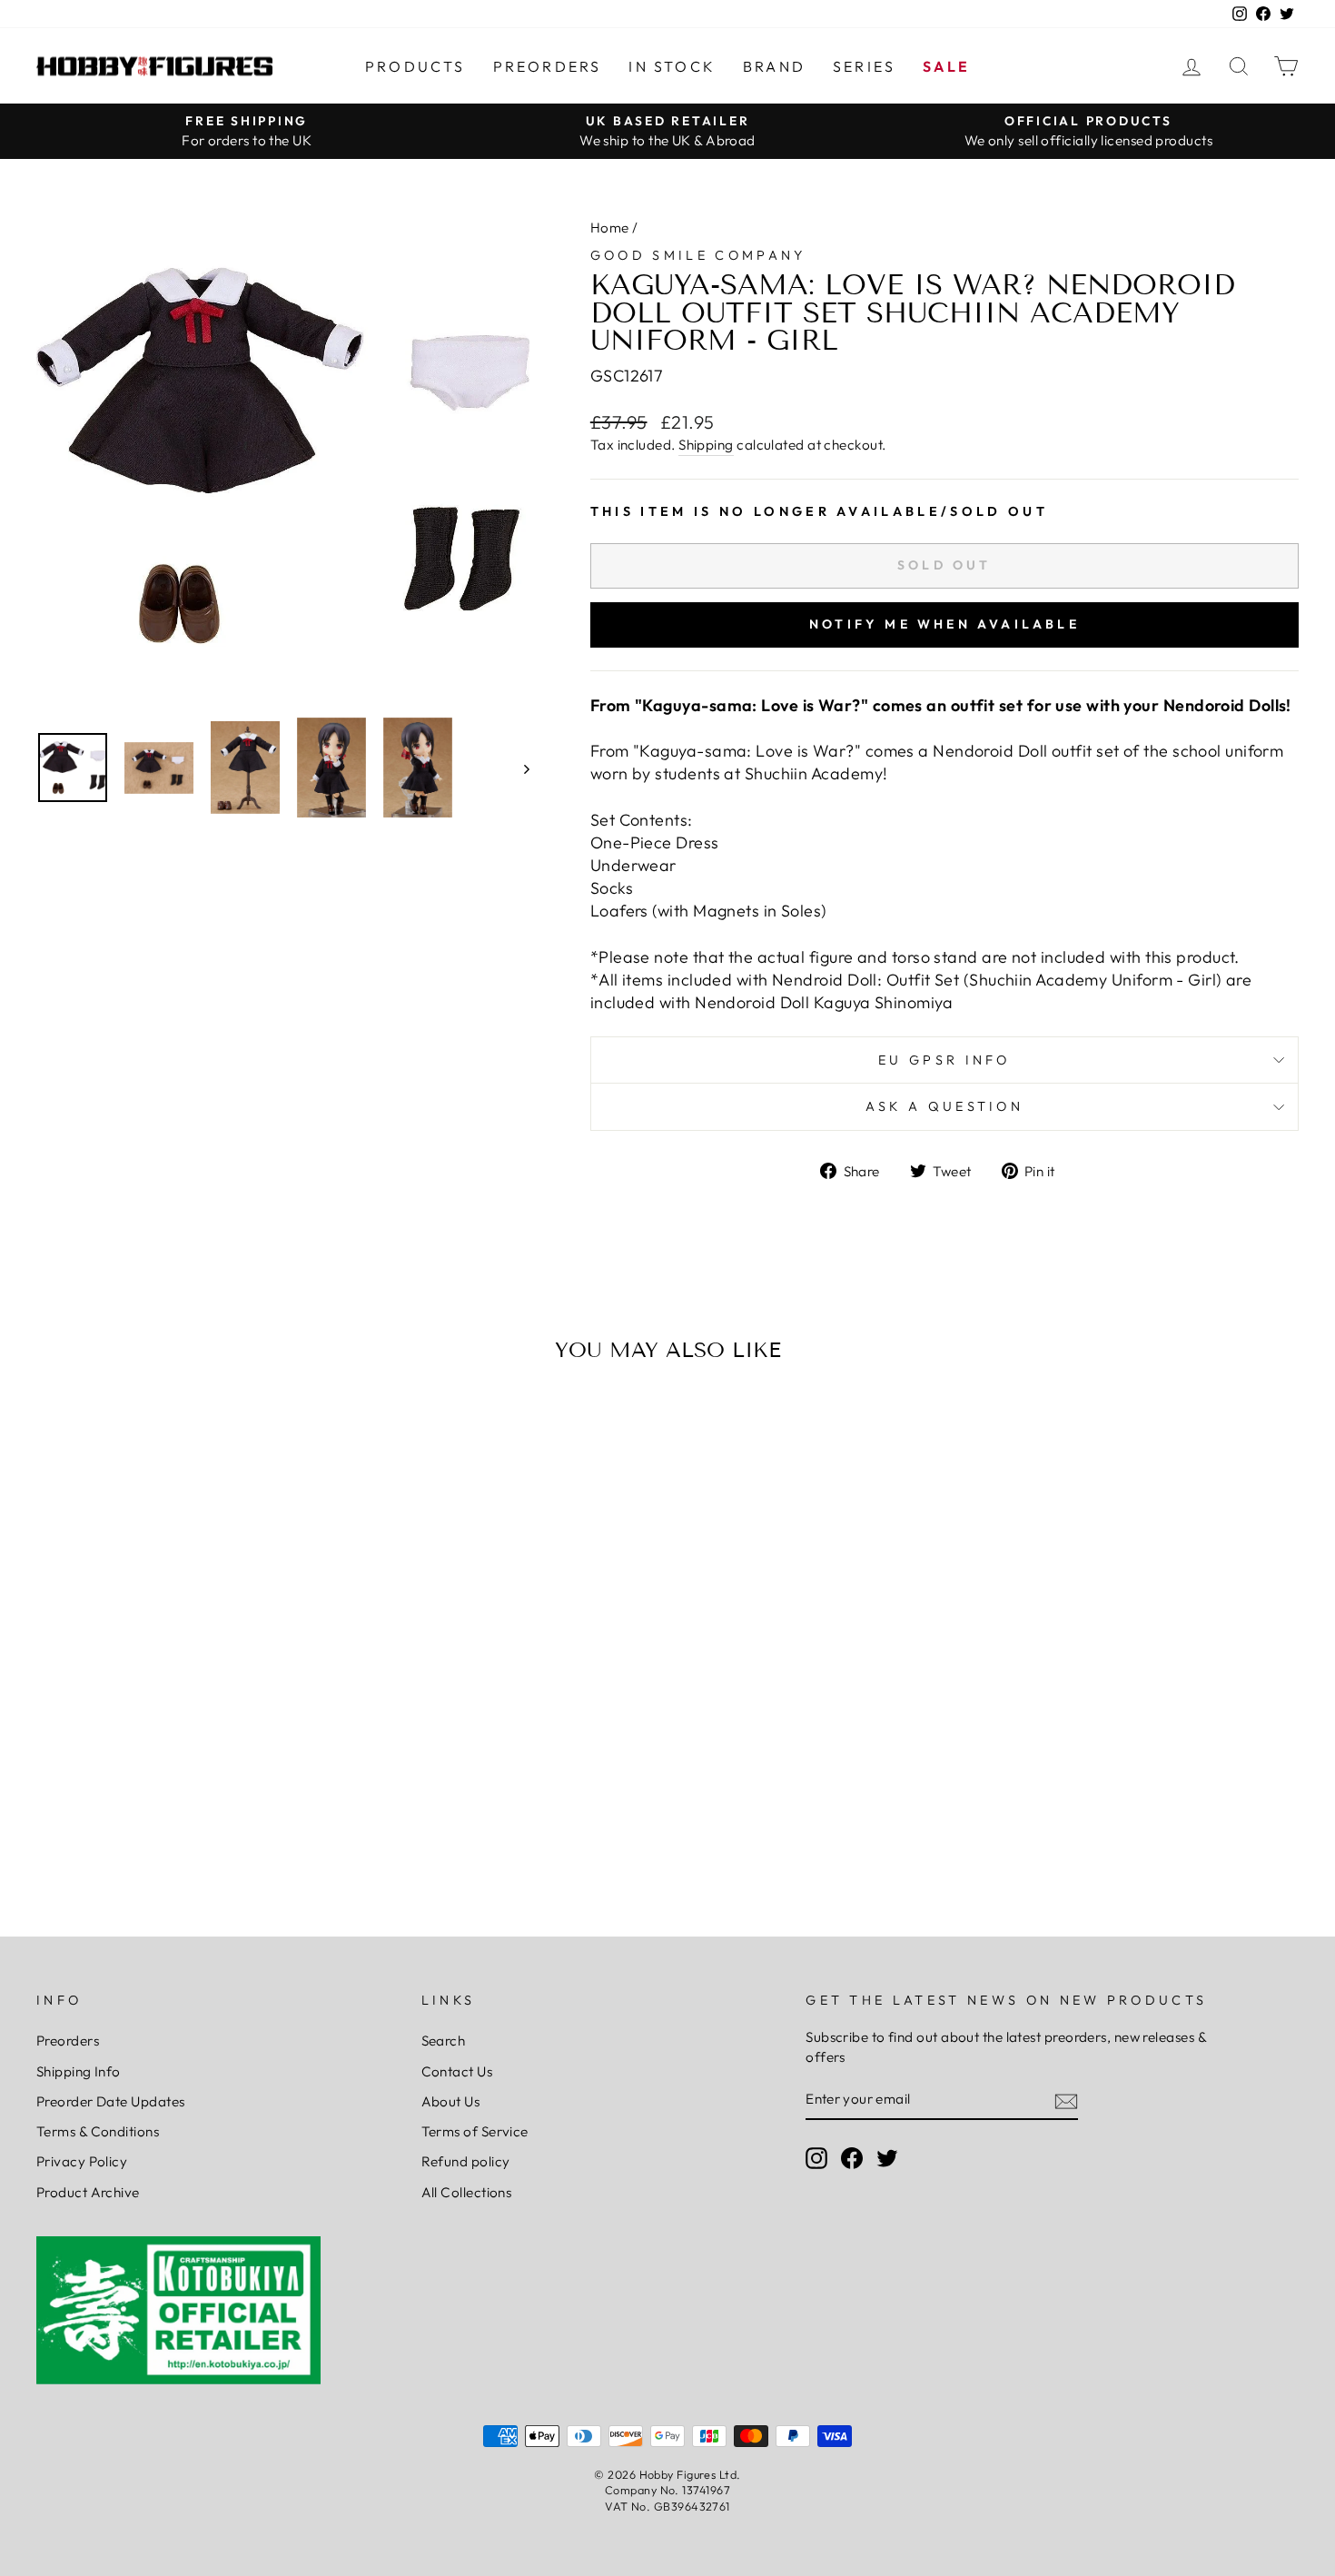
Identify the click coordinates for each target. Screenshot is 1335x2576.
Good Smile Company (698, 255)
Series (864, 66)
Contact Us (457, 2071)
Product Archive (88, 2192)
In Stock (672, 66)
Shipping (706, 445)
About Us (451, 2101)
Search (444, 2041)
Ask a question (944, 1106)
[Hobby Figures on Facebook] (852, 2158)
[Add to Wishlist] (58, 1428)
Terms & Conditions (98, 2131)
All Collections (467, 2192)
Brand (774, 66)
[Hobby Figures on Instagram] (816, 2158)
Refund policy (466, 2161)
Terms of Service (475, 2131)
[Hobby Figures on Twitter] (887, 2158)
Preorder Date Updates (110, 2101)
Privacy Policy (82, 2161)
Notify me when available (944, 624)
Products (415, 66)
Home (610, 228)
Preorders (548, 66)
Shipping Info (79, 2071)
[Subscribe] (1066, 2100)
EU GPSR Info (944, 1060)
